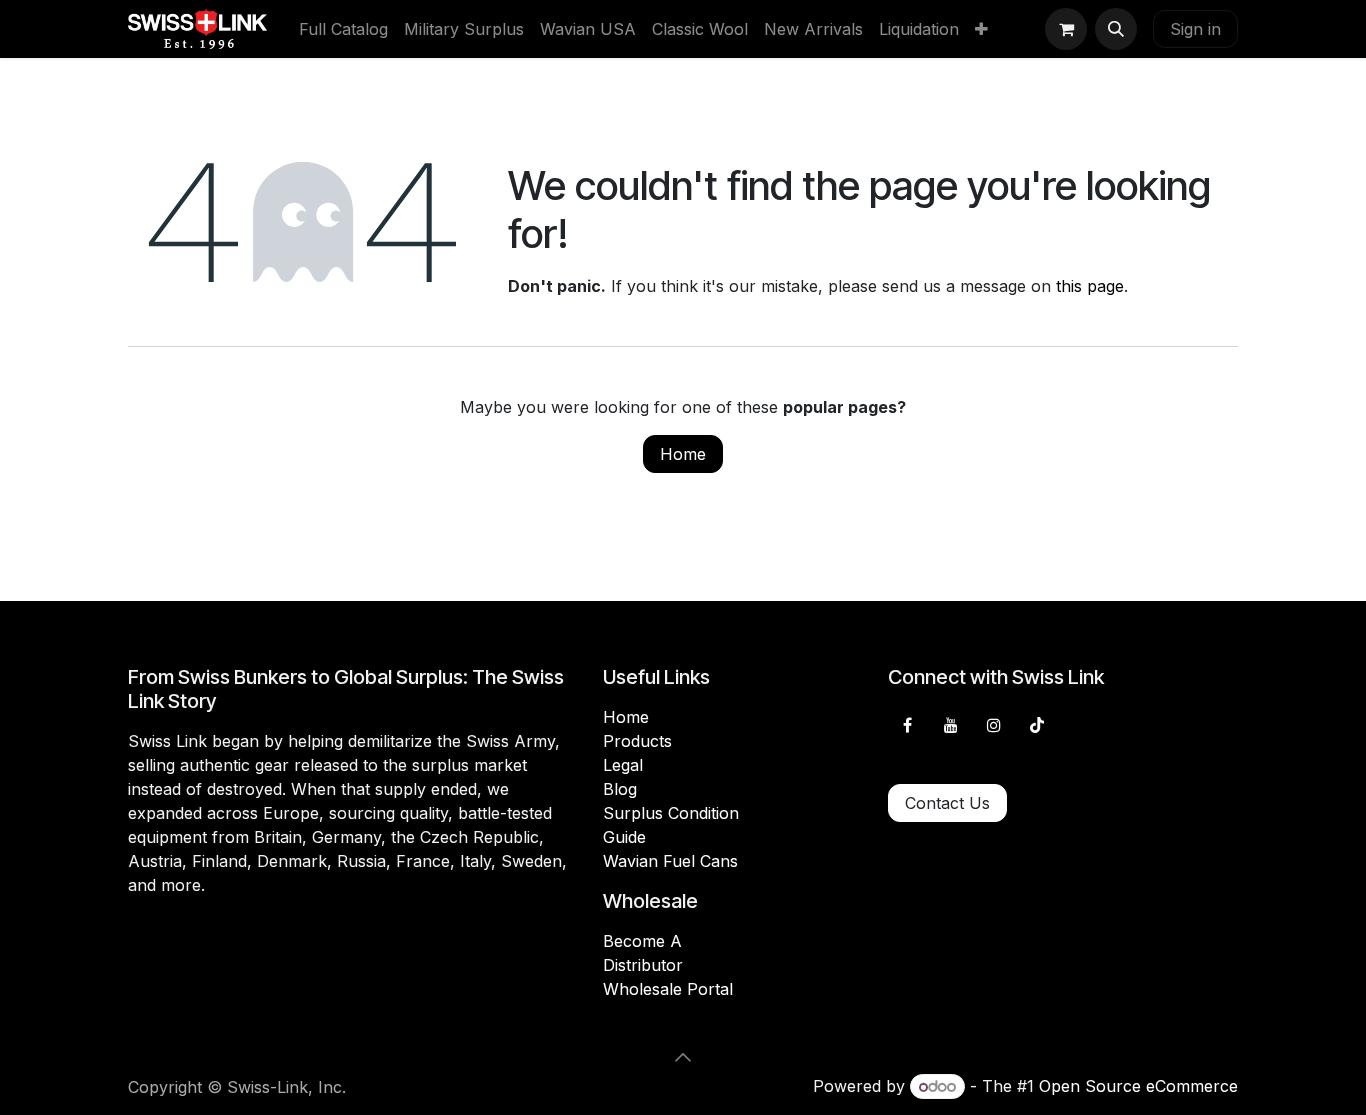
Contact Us (947, 803)
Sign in (1195, 29)
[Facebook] (907, 725)
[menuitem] (343, 29)
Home (683, 454)
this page (1090, 286)
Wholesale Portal (668, 989)
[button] (1116, 29)
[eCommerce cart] (1066, 29)
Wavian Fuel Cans (670, 861)
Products (637, 741)
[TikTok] (1037, 725)
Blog (620, 789)
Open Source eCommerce (1138, 1086)
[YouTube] (951, 725)
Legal (623, 765)
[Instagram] (994, 725)
